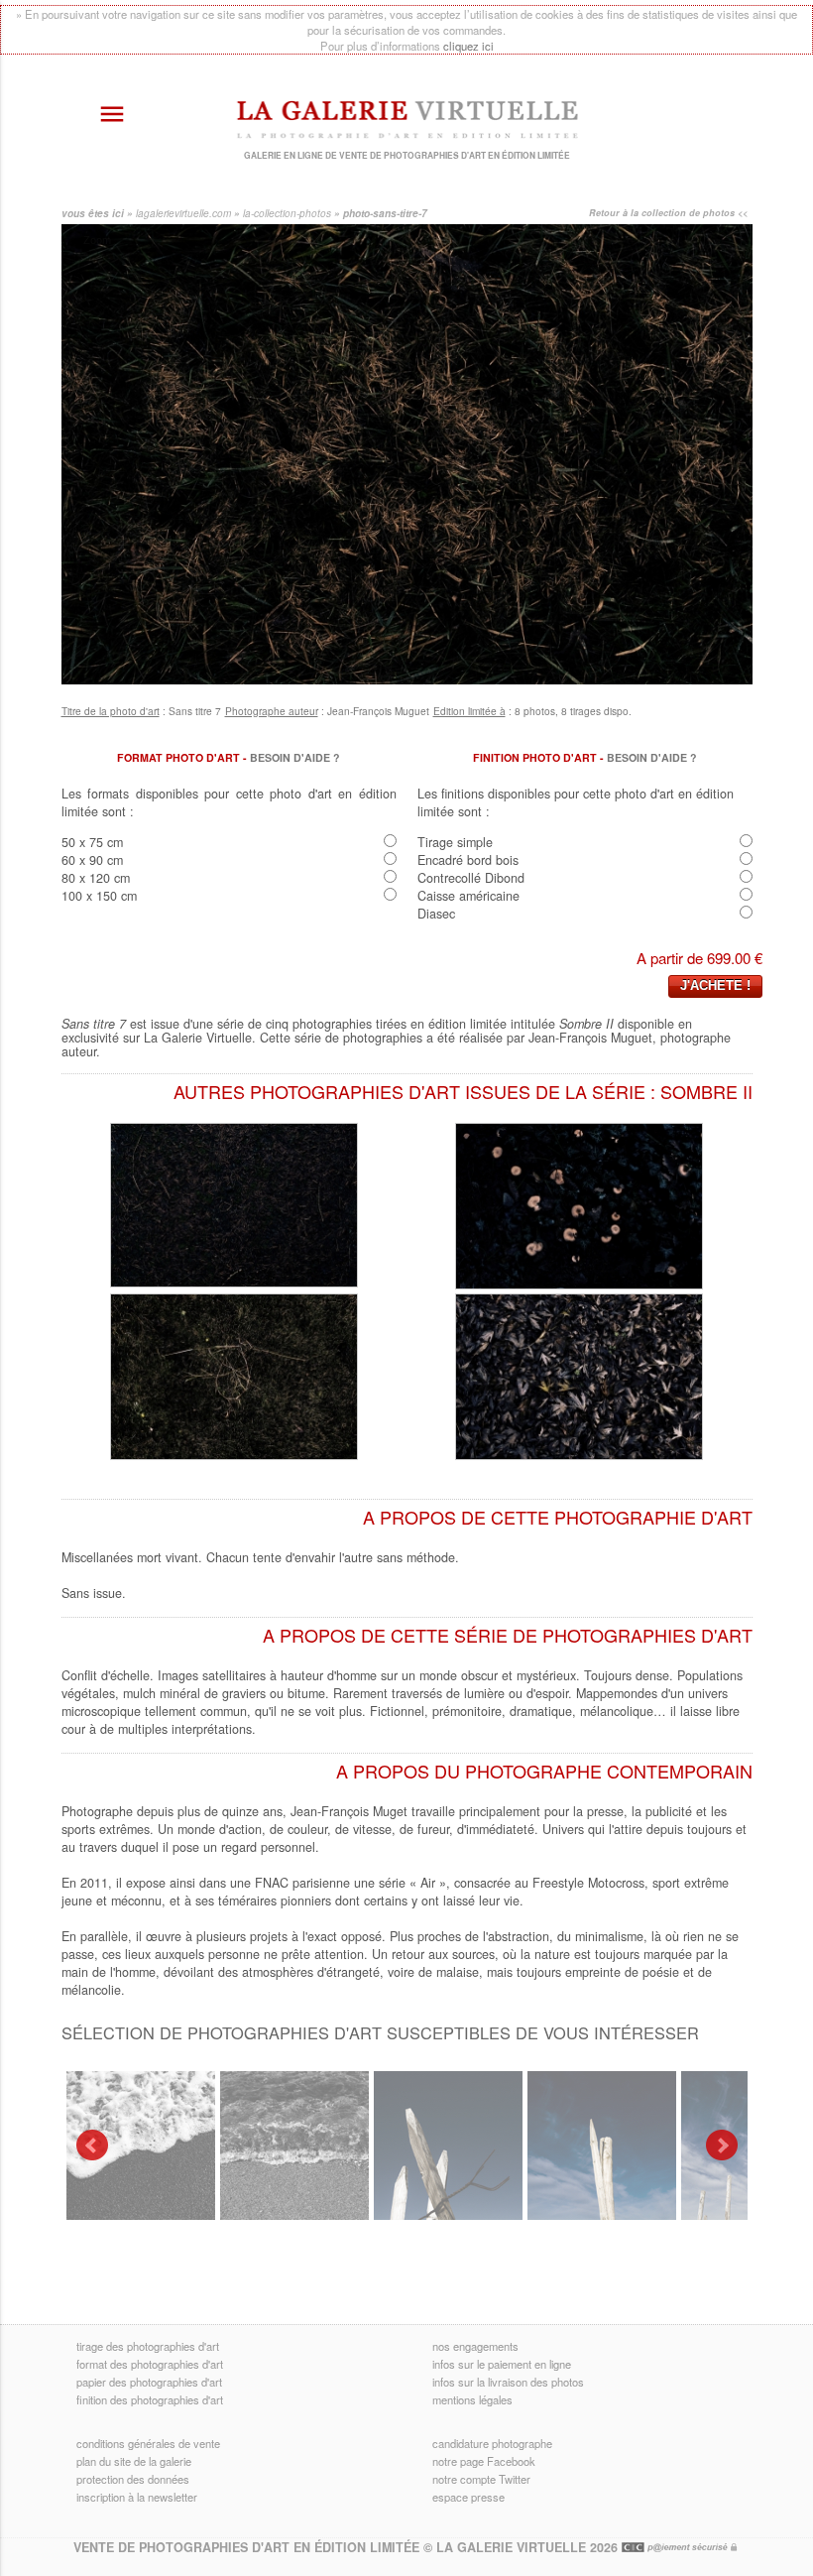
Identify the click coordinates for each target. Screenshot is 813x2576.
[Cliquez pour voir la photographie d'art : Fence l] (602, 2146)
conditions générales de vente (148, 2443)
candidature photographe (492, 2443)
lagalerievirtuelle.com (183, 213)
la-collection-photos (287, 213)
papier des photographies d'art (149, 2382)
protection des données (133, 2479)
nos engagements (475, 2346)
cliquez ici (468, 46)
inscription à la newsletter (137, 2497)
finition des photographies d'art (150, 2399)
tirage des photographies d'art (148, 2346)
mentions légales (472, 2399)
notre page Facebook (484, 2461)
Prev (92, 2146)
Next (722, 2146)
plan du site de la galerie (134, 2461)
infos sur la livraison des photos (508, 2382)
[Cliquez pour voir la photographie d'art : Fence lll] (448, 2146)
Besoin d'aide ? (295, 757)
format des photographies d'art (150, 2364)
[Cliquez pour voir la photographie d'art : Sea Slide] (141, 2146)
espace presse (468, 2497)
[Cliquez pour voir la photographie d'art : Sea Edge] (294, 2146)
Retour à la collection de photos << (668, 213)
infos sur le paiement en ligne (502, 2364)
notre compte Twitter (481, 2479)
